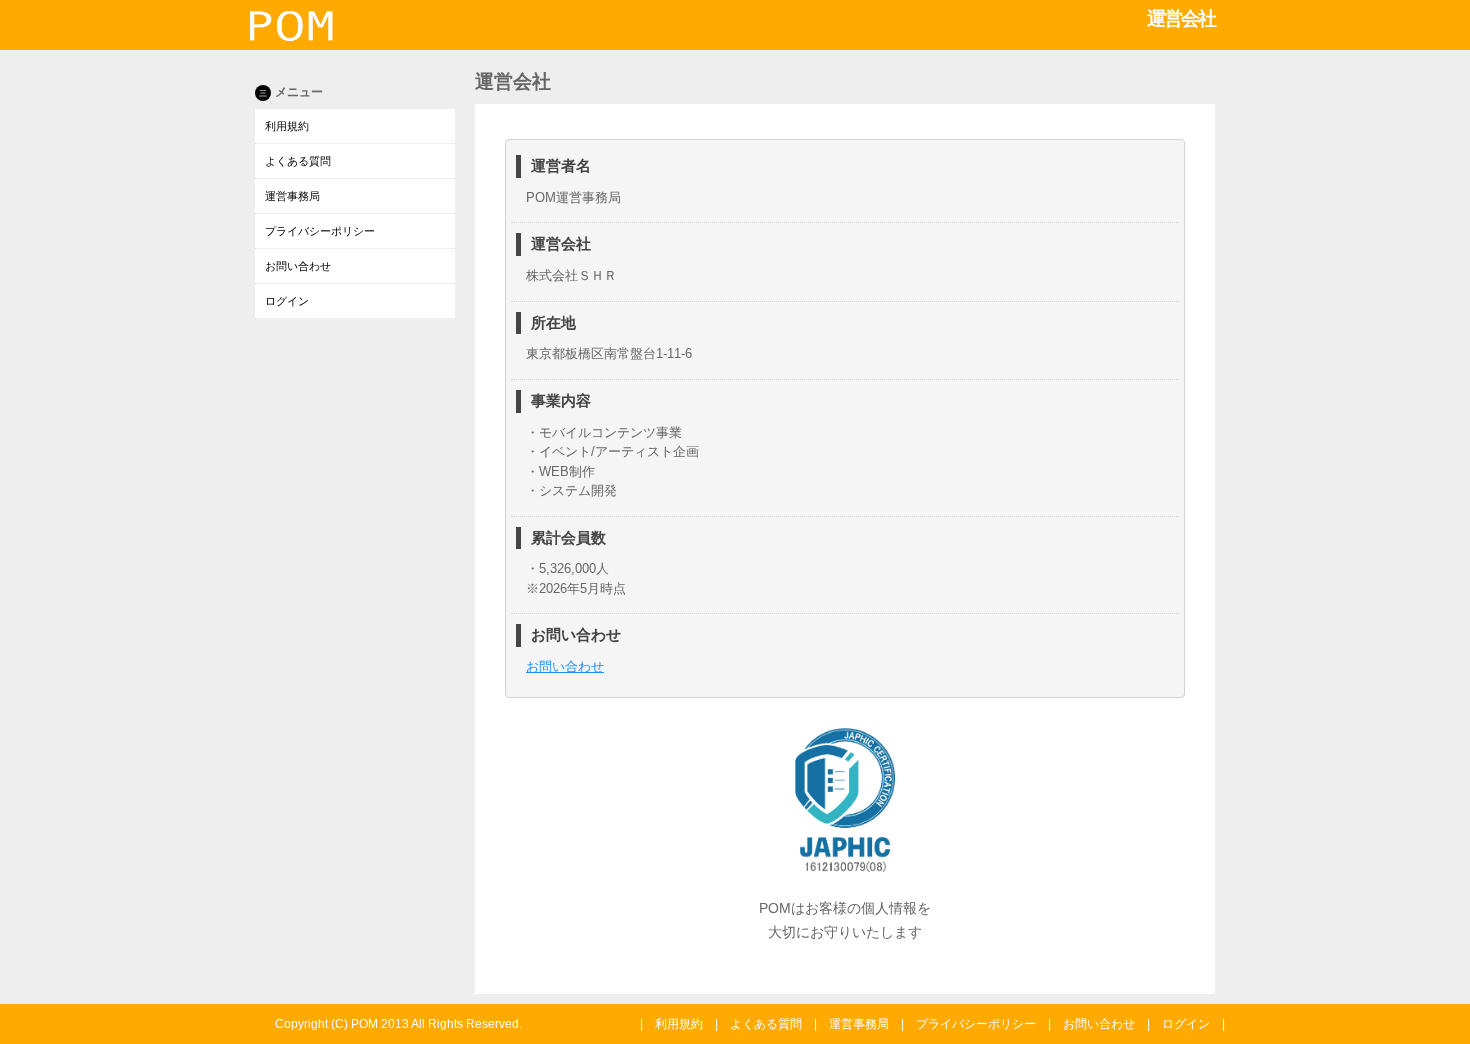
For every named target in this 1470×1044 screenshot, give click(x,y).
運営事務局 (292, 196)
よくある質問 (298, 161)
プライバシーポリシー (320, 231)
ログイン (287, 301)
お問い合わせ (298, 266)
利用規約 (287, 126)
